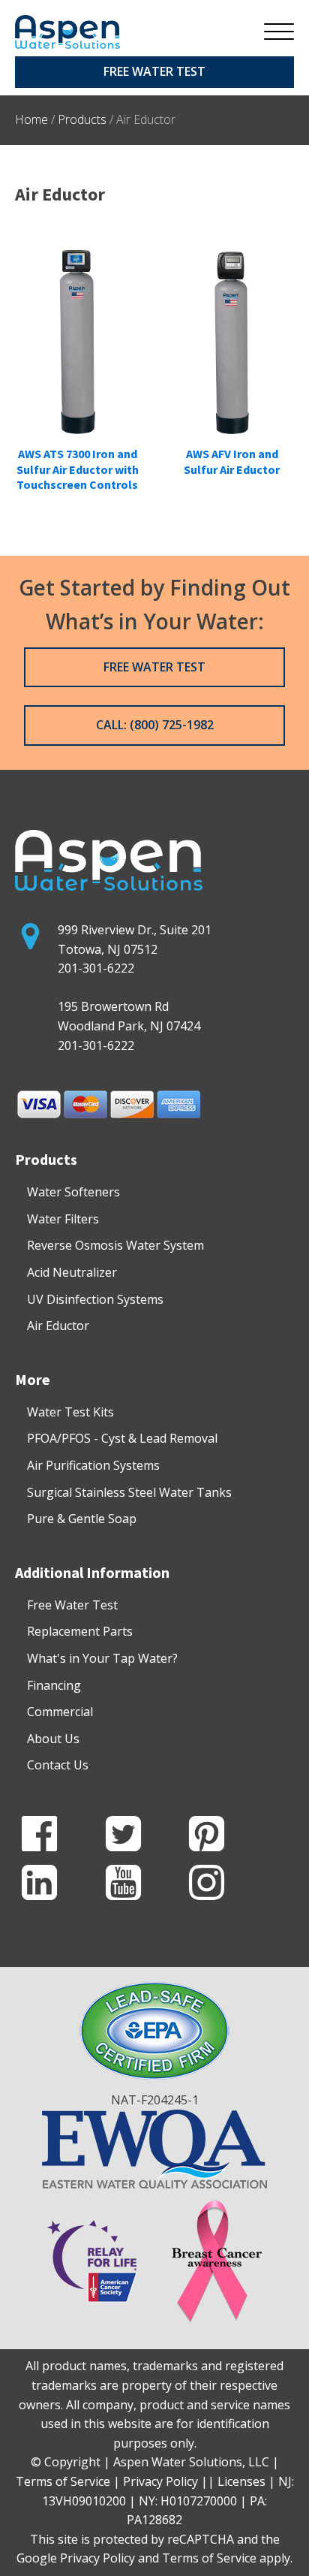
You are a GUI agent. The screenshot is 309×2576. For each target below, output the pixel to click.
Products (82, 119)
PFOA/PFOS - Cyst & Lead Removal (122, 1438)
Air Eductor (58, 1326)
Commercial (60, 1712)
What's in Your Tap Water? (102, 1658)
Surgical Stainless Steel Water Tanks (129, 1492)
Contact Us (58, 1765)
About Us (53, 1739)
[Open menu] (279, 32)
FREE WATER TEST (154, 71)
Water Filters (63, 1219)
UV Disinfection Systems (95, 1299)
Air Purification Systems (93, 1465)
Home (31, 119)
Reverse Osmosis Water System (115, 1245)
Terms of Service (209, 2558)
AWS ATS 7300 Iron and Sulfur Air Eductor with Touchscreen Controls (78, 469)
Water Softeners (73, 1192)
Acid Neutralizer (72, 1272)
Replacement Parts (80, 1631)
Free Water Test (72, 1605)
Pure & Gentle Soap (82, 1519)
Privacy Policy (97, 2558)
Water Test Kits (70, 1412)
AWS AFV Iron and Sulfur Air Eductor (232, 462)
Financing (54, 1685)
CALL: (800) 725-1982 (155, 725)
